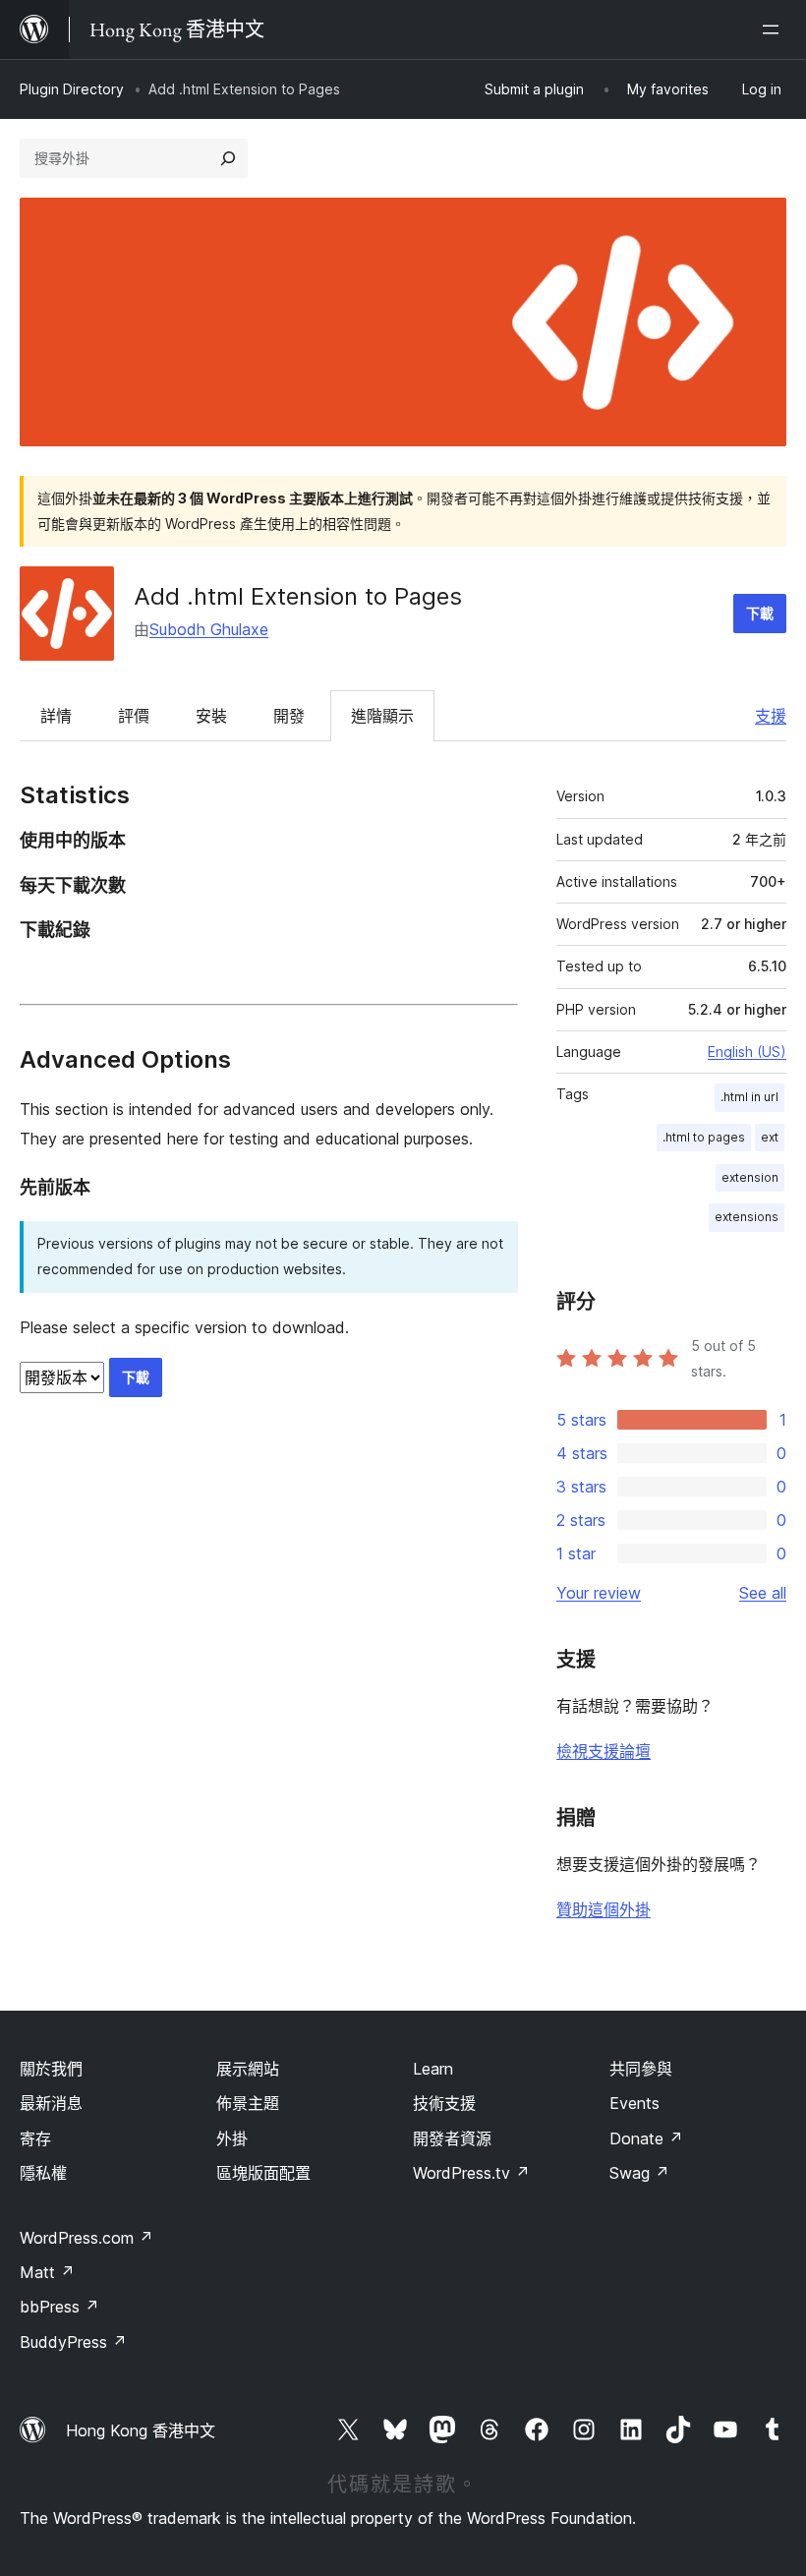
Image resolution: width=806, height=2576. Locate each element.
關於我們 (51, 2069)
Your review (599, 1593)
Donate (646, 2138)
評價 (134, 716)
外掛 (232, 2138)
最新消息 (51, 2103)
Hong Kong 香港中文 (141, 2430)
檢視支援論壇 (604, 1751)
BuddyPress (73, 2342)
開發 (289, 716)
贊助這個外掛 (604, 1909)
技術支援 (444, 2103)
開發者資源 (452, 2138)
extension (750, 1177)
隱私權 (43, 2173)
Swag (639, 2173)
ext (770, 1137)
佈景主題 (248, 2103)
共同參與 (641, 2069)
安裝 (211, 716)
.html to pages (704, 1137)
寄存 (35, 2138)
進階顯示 (382, 716)
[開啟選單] (775, 29)
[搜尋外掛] (228, 158)
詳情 (56, 716)
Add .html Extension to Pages (298, 596)
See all (763, 1593)
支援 (771, 716)
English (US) (747, 1052)
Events (634, 2103)
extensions (747, 1217)
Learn (433, 2069)
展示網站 (248, 2069)
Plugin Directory (72, 89)
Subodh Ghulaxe (209, 629)
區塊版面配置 (263, 2173)
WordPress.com (86, 2238)
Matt (47, 2272)
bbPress (59, 2307)
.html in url (749, 1097)
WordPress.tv (471, 2173)
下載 (760, 613)
